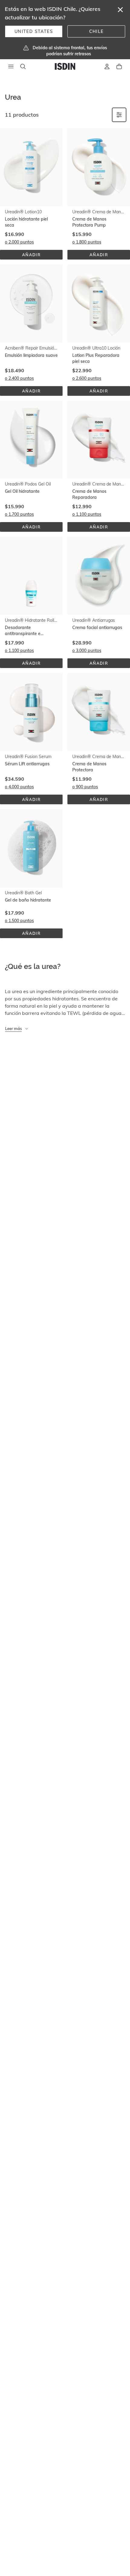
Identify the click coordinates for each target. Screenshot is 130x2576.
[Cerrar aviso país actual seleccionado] (120, 10)
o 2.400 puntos (19, 378)
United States (34, 31)
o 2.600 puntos (87, 378)
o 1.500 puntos (19, 921)
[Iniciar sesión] (107, 66)
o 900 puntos (85, 787)
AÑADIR (40, 256)
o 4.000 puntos (19, 787)
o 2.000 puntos (19, 242)
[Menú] (11, 66)
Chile (96, 31)
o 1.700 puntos (19, 514)
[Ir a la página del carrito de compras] (119, 66)
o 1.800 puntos (87, 242)
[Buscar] (23, 66)
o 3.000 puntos (87, 650)
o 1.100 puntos (87, 514)
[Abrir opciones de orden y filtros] (119, 115)
